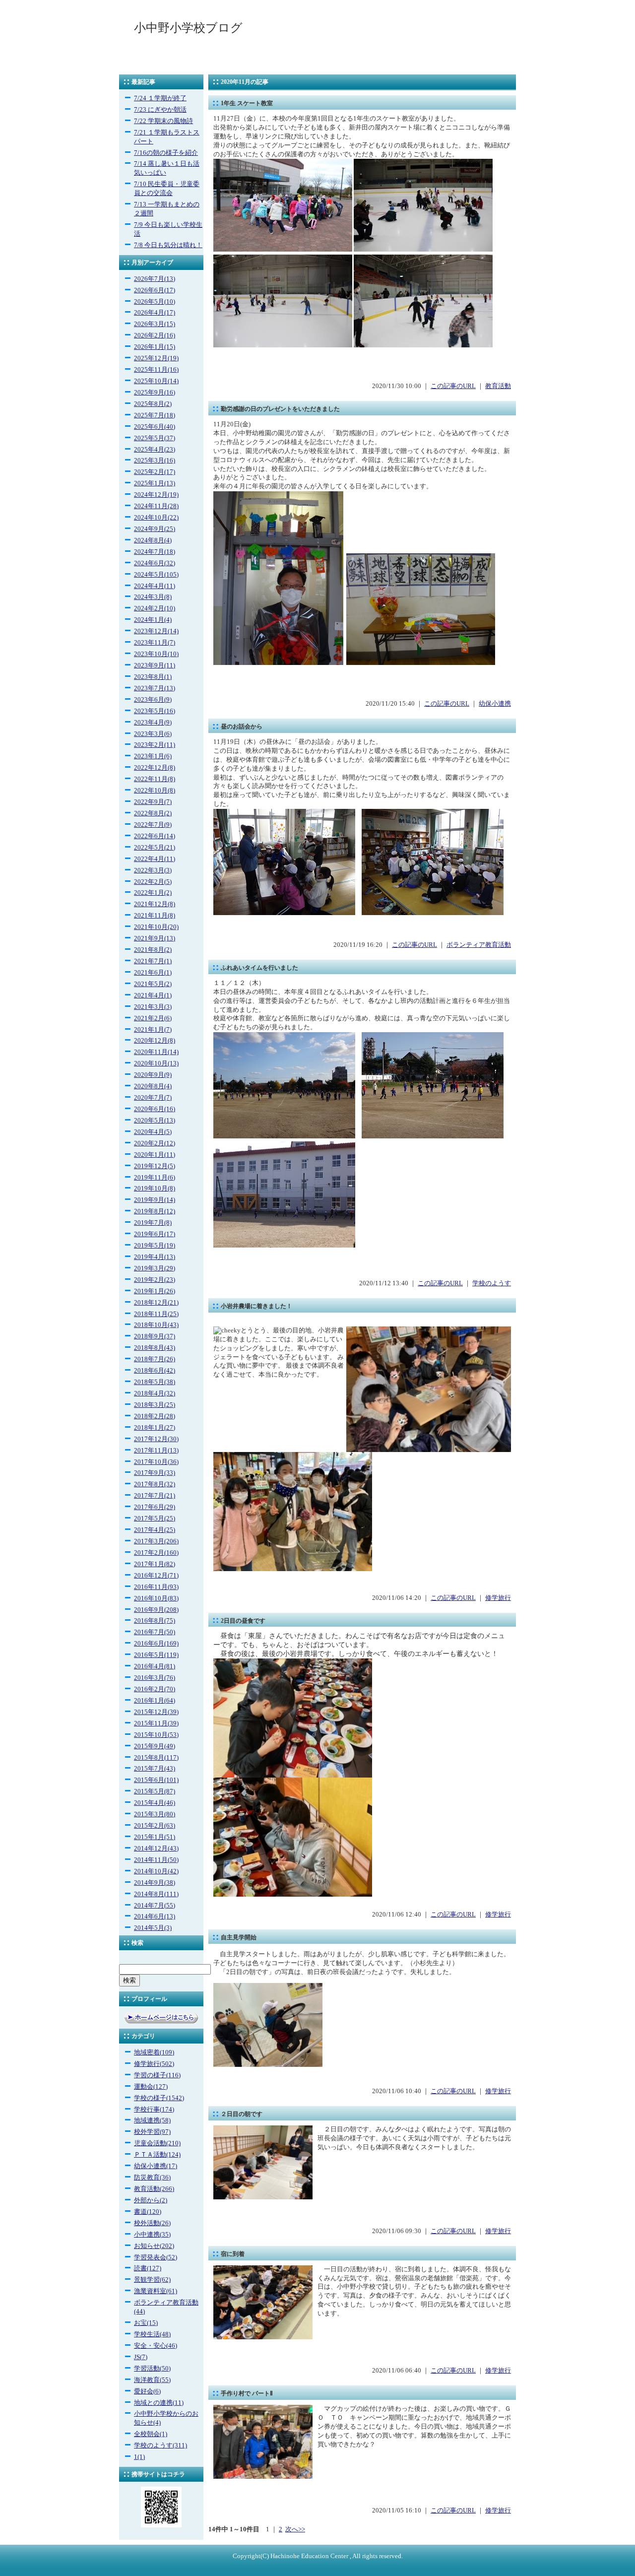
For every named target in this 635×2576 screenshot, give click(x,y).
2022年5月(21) (155, 848)
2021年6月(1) (153, 973)
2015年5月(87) (155, 1791)
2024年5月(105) (156, 575)
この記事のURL (453, 386)
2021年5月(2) (153, 984)
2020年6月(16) (155, 1109)
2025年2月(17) (155, 472)
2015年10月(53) (156, 1735)
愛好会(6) (147, 2391)
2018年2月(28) (155, 1416)
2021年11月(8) (155, 916)
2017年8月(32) (155, 1484)
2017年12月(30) (156, 1439)
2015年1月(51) (155, 1837)
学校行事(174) (154, 2110)
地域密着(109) (154, 2052)
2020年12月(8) (155, 1041)
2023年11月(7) (155, 643)
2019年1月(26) (155, 1291)
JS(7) (141, 2357)
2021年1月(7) (153, 1030)
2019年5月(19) (155, 1246)
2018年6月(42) (155, 1371)
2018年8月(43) (155, 1348)
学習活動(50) (152, 2369)
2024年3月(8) (153, 597)
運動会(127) (151, 2087)
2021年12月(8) (155, 904)
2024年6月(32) (155, 563)
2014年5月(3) (153, 1928)
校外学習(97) (152, 2132)
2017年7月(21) (155, 1496)
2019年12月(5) (155, 1166)
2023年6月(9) (153, 700)
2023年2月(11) (155, 745)
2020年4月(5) (153, 1132)
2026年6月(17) (155, 290)
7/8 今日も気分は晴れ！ (168, 245)
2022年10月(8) (155, 791)
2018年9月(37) (155, 1336)
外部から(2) (151, 2200)
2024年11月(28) (156, 506)
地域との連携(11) (159, 2403)
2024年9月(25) (155, 529)
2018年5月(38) (155, 1382)
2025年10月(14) (156, 381)
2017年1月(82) (155, 1564)
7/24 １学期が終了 (160, 98)
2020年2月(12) (155, 1143)
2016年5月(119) (156, 1655)
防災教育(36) (152, 2178)
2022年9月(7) (153, 802)
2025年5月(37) (155, 438)
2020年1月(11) (155, 1155)
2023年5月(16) (155, 711)
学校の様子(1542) (159, 2098)
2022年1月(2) (153, 893)
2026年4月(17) (155, 313)
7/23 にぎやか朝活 (160, 110)
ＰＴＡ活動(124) (157, 2155)
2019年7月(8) (153, 1223)
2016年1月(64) (155, 1701)
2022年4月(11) (155, 859)
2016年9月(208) (156, 1610)
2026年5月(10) (155, 302)
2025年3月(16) (155, 461)
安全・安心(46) (156, 2346)
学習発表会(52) (156, 2257)
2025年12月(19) (156, 358)
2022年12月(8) (155, 768)
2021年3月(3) (153, 1007)
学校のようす (492, 1283)
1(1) (139, 2457)
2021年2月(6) (153, 1018)
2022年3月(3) (153, 870)
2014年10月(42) (156, 1871)
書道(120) (148, 2212)
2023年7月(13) (155, 688)
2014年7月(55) (155, 1906)
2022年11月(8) (155, 779)
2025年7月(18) (155, 415)
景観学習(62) (152, 2280)
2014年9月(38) (155, 1883)
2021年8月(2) (153, 950)
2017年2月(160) (156, 1553)
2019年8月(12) (155, 1211)
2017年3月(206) (156, 1541)
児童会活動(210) (157, 2143)
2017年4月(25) (155, 1530)
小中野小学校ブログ (188, 28)
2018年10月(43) (156, 1325)
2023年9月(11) (155, 665)
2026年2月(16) (155, 335)
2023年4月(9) (153, 723)
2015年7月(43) (155, 1769)
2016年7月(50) (155, 1632)
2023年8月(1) (153, 677)
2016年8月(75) (155, 1621)
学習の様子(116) (157, 2075)
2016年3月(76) (155, 1678)
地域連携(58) (152, 2120)
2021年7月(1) (153, 961)
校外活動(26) (152, 2223)
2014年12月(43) (156, 1849)
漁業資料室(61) (156, 2291)
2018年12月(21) (156, 1303)
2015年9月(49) (155, 1746)
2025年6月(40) (155, 427)
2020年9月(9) (153, 1075)
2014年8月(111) (156, 1894)
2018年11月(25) (156, 1314)
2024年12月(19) (156, 495)
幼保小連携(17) (156, 2166)
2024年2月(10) (155, 608)
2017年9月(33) (155, 1473)
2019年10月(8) (155, 1189)
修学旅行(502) (154, 2064)
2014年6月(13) (155, 1916)
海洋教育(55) (152, 2380)
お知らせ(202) (154, 2246)
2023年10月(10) (156, 654)
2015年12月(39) (156, 1712)
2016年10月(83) (156, 1598)
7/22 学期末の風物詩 (163, 121)
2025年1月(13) (155, 483)
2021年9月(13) (155, 938)
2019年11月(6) (155, 1178)
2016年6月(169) (156, 1644)
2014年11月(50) (156, 1860)
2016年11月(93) (156, 1587)
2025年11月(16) (156, 370)
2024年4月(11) (155, 586)
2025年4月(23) (155, 450)
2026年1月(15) (155, 347)
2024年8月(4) (153, 540)
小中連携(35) (152, 2235)
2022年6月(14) (155, 836)
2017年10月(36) (156, 1462)
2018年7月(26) (155, 1359)
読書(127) (148, 2268)
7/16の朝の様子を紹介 (166, 153)
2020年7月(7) (153, 1098)
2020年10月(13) (156, 1063)
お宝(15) (146, 2323)
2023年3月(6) (153, 734)
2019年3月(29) (155, 1268)
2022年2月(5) (153, 882)
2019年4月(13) (155, 1257)
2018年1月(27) (155, 1428)
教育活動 (498, 386)
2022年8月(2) (153, 813)
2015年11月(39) (156, 1723)
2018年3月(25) (155, 1405)
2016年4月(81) (155, 1666)
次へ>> (295, 2529)
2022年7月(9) (153, 825)
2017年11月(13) (156, 1451)
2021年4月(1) (153, 995)
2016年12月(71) (156, 1576)
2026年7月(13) (155, 279)
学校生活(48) (152, 2334)
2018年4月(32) (155, 1393)
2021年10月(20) (156, 927)
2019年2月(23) (155, 1280)
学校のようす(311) (160, 2445)
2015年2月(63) (155, 1826)
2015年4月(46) (155, 1803)
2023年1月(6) (153, 756)
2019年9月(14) (155, 1200)
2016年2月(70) (155, 1689)
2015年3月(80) (155, 1814)
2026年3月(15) (155, 324)
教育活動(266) (154, 2189)
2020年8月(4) (153, 1086)
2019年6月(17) (155, 1234)
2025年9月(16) (155, 393)
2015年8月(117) (156, 1758)
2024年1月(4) (153, 620)
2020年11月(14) (156, 1052)
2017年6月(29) (155, 1507)
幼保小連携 (495, 704)
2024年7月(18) (155, 552)
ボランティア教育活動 (479, 945)
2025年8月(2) (153, 404)
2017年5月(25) (155, 1519)
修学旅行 (498, 1598)
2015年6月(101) (156, 1780)
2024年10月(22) (156, 518)
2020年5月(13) (155, 1121)
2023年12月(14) (156, 631)
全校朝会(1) (151, 2434)
